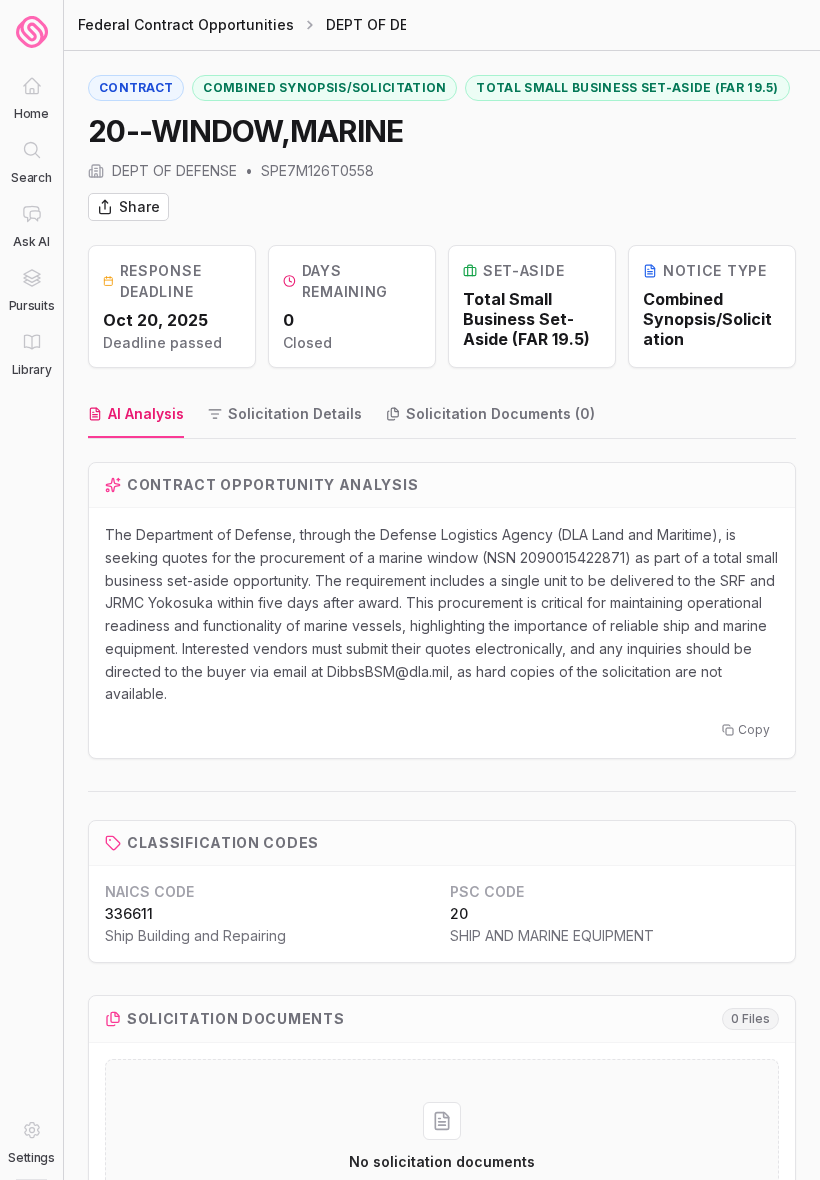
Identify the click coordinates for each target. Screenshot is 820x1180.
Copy (754, 729)
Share (139, 206)
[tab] (136, 415)
